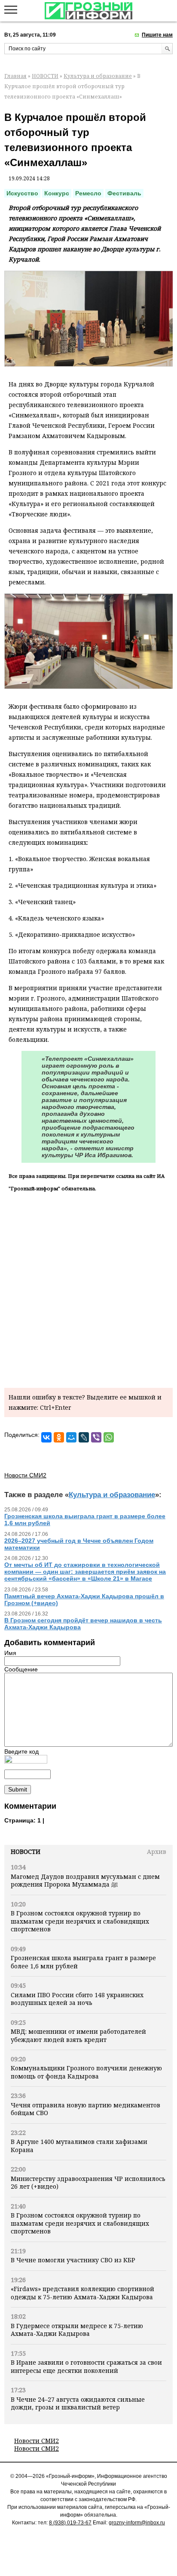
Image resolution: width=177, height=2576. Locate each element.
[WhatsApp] (109, 1437)
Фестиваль (124, 193)
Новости (26, 1852)
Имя (10, 1653)
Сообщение (21, 1669)
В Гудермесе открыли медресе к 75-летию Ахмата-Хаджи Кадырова (77, 2330)
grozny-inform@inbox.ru (137, 2523)
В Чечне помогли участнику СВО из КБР (73, 2260)
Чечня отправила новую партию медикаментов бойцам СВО (85, 2109)
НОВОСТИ (45, 76)
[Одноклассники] (59, 1437)
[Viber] (96, 1437)
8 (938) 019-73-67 (70, 2523)
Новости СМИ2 (37, 2441)
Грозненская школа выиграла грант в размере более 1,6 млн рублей (83, 1962)
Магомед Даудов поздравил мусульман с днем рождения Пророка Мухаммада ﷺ (85, 1880)
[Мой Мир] (71, 1437)
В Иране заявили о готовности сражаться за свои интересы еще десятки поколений (86, 2366)
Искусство (22, 193)
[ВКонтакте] (46, 1437)
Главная (15, 76)
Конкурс (57, 193)
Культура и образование (98, 76)
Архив (157, 1852)
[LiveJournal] (84, 1437)
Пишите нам (157, 35)
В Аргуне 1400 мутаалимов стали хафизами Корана (79, 2145)
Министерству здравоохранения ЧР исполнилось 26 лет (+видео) (88, 2182)
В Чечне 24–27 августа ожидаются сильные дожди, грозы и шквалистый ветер (78, 2403)
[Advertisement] (88, 1288)
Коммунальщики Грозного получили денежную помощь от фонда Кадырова (86, 2072)
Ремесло (88, 193)
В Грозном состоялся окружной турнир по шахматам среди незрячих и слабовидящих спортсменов (80, 1921)
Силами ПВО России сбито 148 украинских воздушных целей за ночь (77, 1999)
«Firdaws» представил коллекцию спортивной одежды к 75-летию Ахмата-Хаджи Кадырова (82, 2293)
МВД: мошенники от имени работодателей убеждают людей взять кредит (78, 2035)
